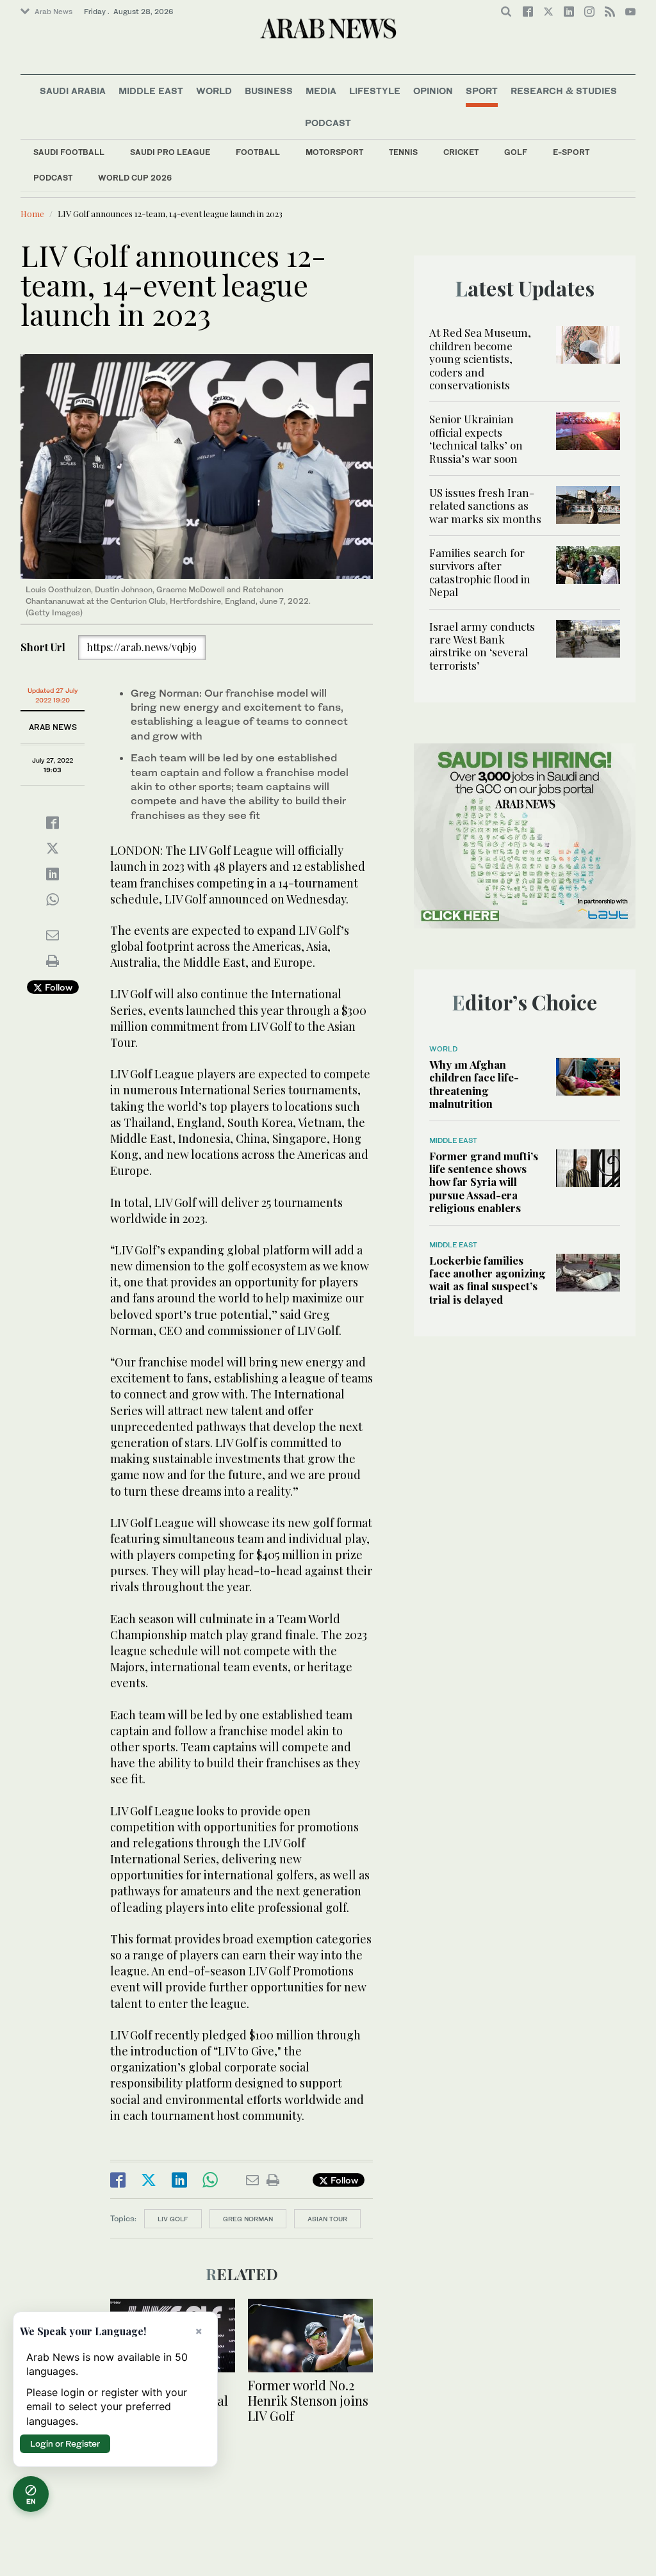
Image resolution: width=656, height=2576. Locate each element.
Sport (482, 91)
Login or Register (65, 2443)
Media (321, 91)
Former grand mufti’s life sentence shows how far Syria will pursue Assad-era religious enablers (484, 1182)
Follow (57, 987)
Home (32, 214)
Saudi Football (69, 152)
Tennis (403, 152)
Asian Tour (327, 2219)
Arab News (53, 12)
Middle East (151, 91)
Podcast (53, 178)
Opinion (433, 91)
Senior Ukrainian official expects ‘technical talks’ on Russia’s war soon (476, 438)
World (214, 91)
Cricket (461, 152)
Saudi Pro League (170, 152)
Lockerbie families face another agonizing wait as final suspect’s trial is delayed (488, 1280)
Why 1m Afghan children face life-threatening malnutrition (474, 1084)
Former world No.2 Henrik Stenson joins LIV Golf (308, 2400)
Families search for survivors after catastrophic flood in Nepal (480, 572)
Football (258, 152)
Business (269, 91)
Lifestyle (375, 91)
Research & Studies (564, 91)
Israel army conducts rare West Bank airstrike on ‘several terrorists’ (482, 646)
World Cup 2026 (135, 178)
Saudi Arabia (73, 91)
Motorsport (334, 152)
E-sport (571, 152)
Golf (516, 152)
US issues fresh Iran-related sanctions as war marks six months (485, 506)
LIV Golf (173, 2219)
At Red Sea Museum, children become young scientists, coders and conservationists (480, 359)
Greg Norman (248, 2219)
